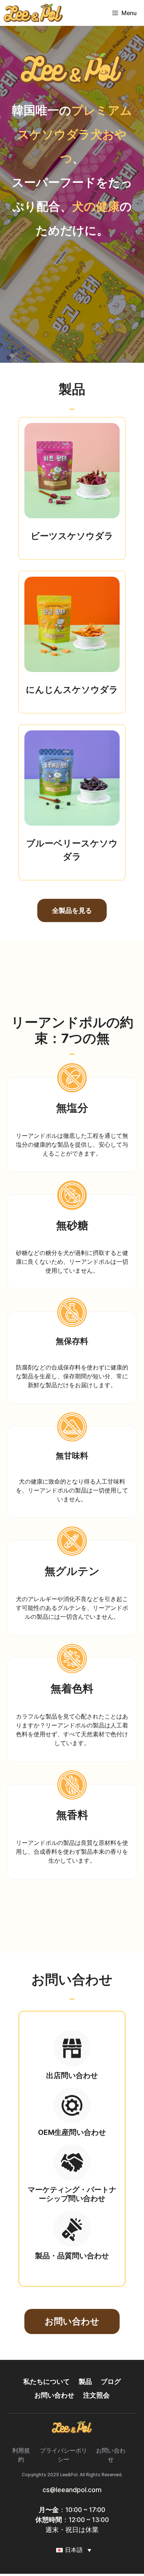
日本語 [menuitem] (74, 2550)
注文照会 (96, 2395)
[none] (72, 2550)
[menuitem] (72, 2550)
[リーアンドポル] (33, 13)
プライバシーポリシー (64, 2455)
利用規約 (21, 2455)
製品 (85, 2381)
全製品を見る (72, 910)
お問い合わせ (72, 2321)
